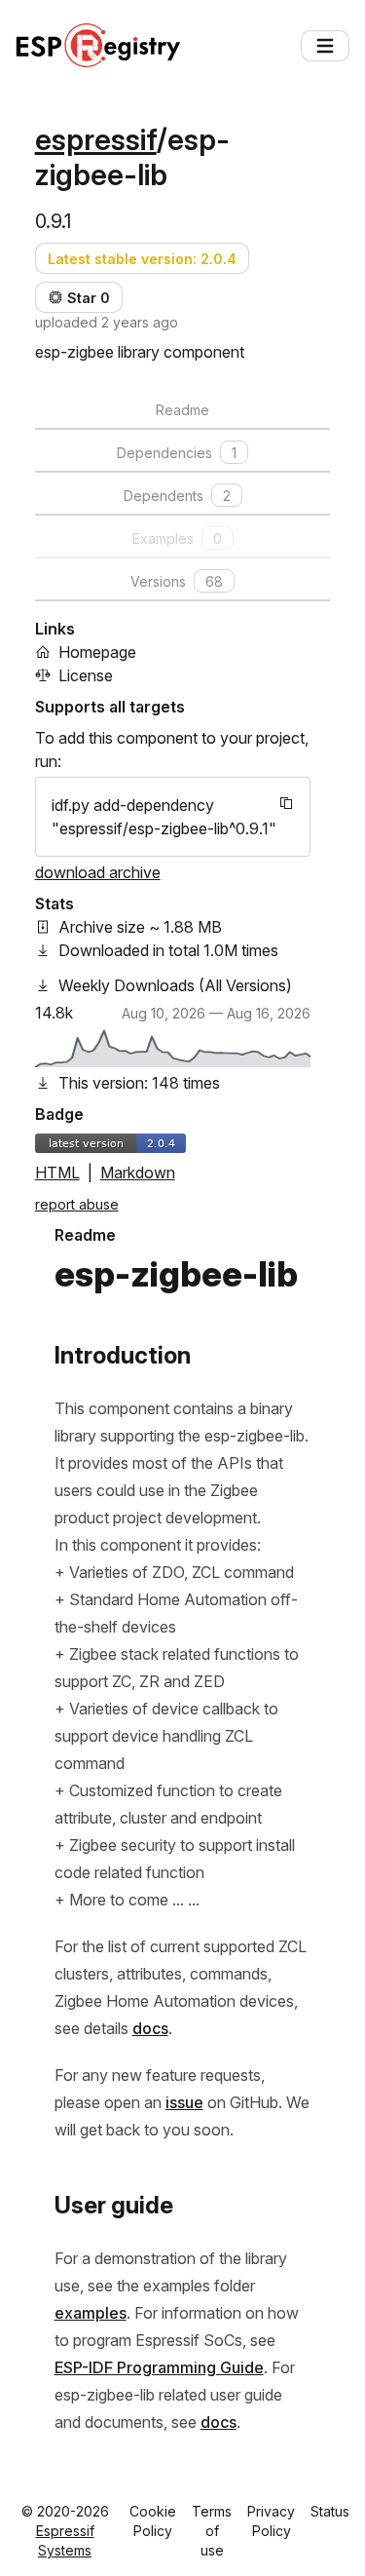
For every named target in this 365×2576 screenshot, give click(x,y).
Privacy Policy (271, 2521)
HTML (57, 1173)
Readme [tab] (182, 410)
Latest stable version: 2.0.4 (142, 259)
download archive (98, 872)
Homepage (97, 652)
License (86, 675)
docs (150, 2028)
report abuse (77, 1204)
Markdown (138, 1173)
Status (330, 2511)
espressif (96, 139)
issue (184, 2102)
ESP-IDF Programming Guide (159, 2367)
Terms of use (212, 2531)
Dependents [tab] (177, 496)
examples (91, 2313)
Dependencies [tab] (177, 453)
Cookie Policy (153, 2521)
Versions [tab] (177, 581)
